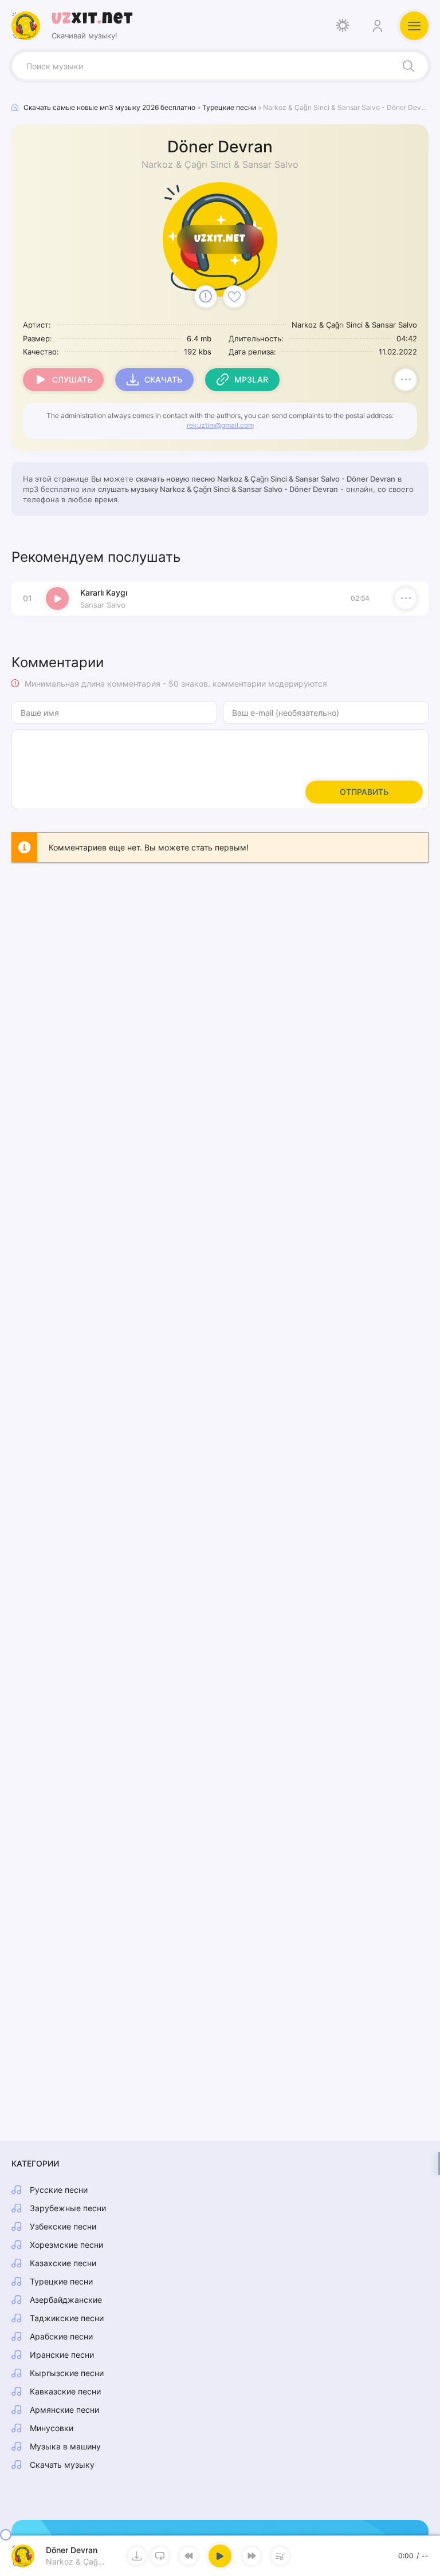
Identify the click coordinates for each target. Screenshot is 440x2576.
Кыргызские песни (67, 2373)
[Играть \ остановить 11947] (57, 598)
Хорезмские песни (66, 2245)
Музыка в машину (65, 2446)
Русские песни (59, 2190)
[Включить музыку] (220, 2556)
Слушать (72, 379)
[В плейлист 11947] (406, 380)
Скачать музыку (62, 2465)
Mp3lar (251, 379)
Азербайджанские (66, 2300)
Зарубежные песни (68, 2208)
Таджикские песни (67, 2318)
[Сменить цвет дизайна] (343, 26)
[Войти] (377, 26)
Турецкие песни (61, 2281)
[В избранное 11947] (234, 297)
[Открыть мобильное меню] (414, 26)
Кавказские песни (65, 2391)
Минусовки (52, 2428)
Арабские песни (61, 2336)
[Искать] (408, 66)
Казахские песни (63, 2263)
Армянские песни (64, 2410)
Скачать (163, 379)
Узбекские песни (63, 2226)
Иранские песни (62, 2355)
